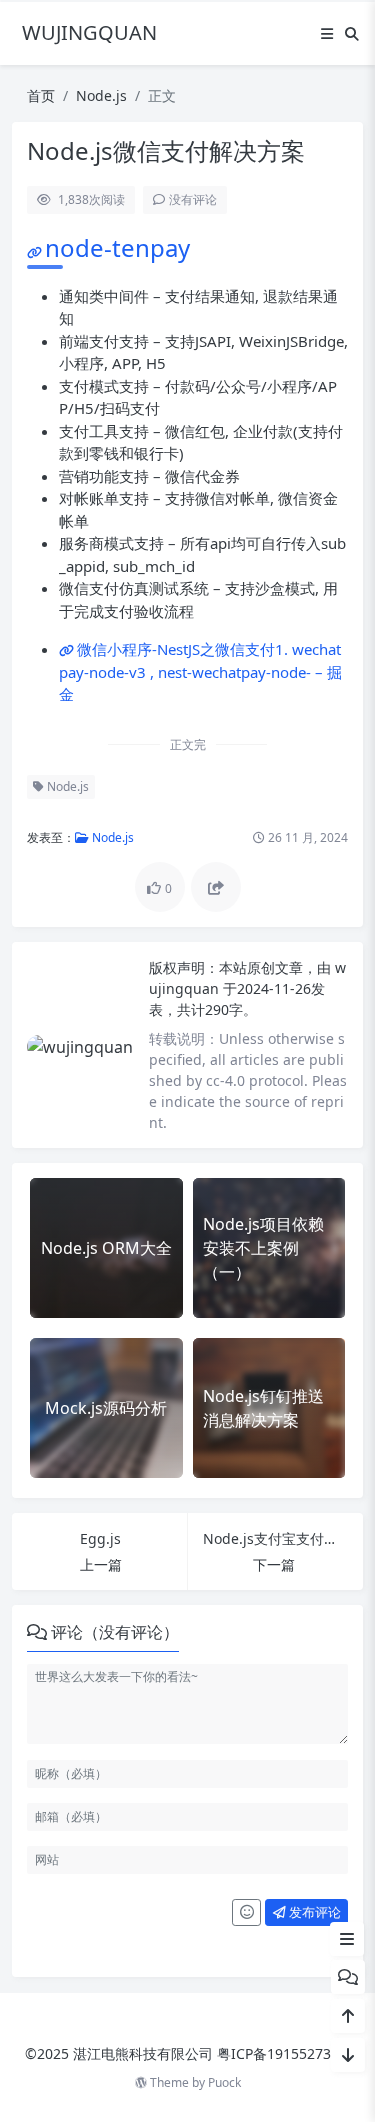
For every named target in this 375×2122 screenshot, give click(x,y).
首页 (41, 95)
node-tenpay (117, 247)
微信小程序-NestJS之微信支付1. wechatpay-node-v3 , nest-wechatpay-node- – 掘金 (200, 671)
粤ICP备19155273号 (281, 2053)
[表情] (246, 1913)
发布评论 (313, 1912)
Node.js (101, 95)
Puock (224, 2082)
